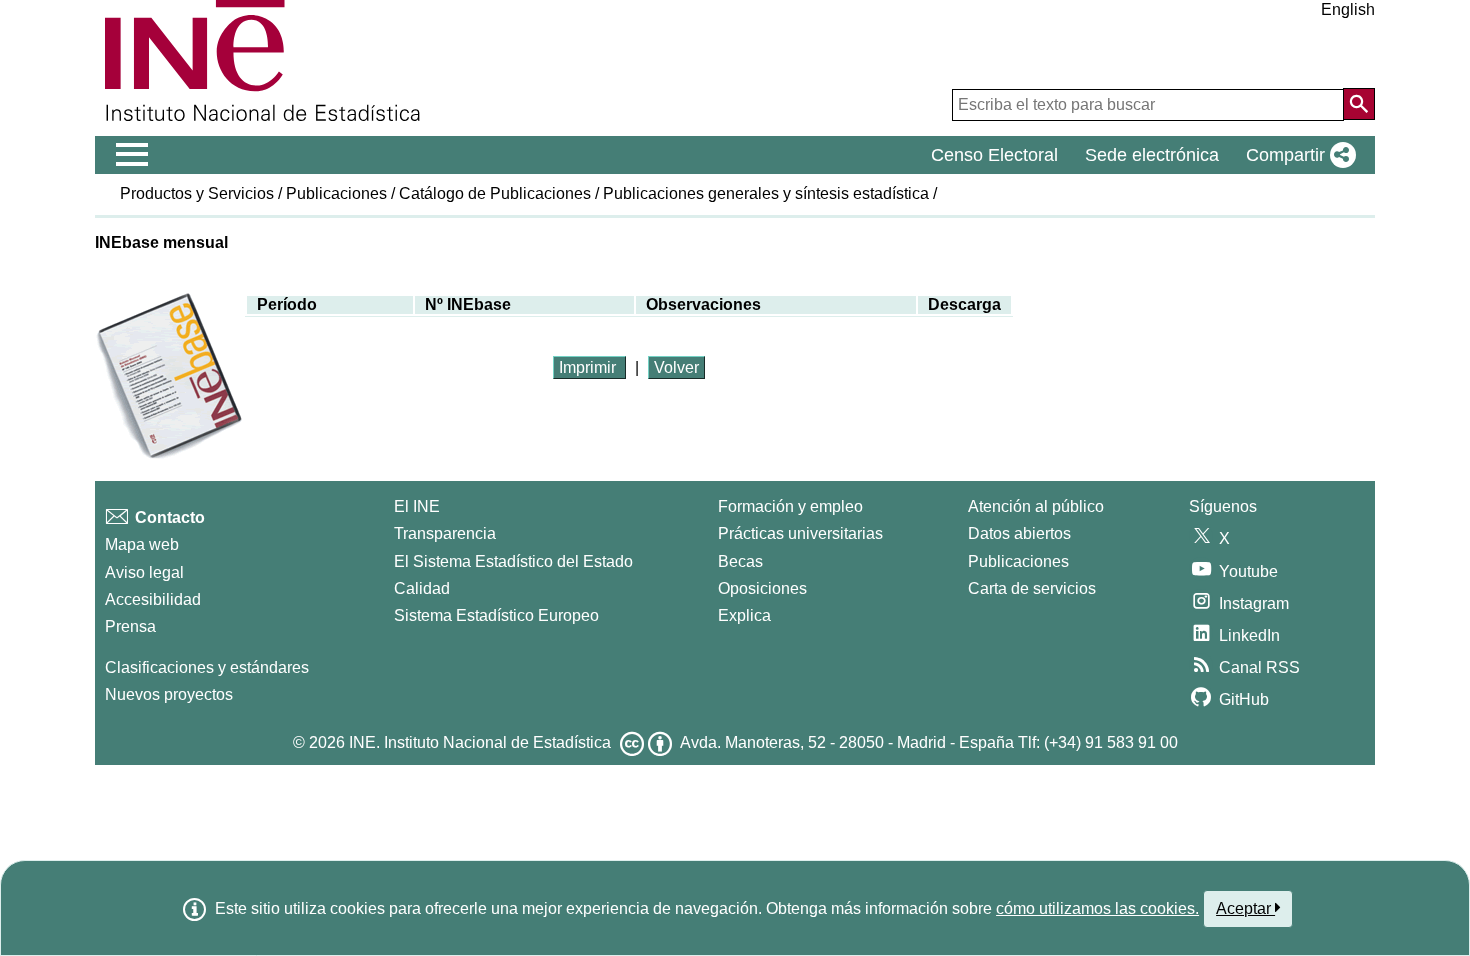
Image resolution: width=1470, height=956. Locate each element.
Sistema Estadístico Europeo (496, 615)
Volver (676, 367)
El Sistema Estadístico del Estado (513, 561)
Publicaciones (336, 193)
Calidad (422, 588)
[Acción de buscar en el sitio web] (1359, 104)
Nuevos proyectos (169, 694)
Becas (740, 561)
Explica (744, 615)
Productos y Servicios (197, 193)
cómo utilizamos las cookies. (1097, 908)
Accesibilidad (153, 599)
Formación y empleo (790, 506)
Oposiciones (762, 588)
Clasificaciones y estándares (207, 667)
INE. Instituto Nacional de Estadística (480, 742)
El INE (417, 506)
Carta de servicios (1032, 588)
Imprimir (589, 367)
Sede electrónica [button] (1152, 155)
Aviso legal (144, 572)
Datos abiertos (1019, 533)
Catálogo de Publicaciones (495, 193)
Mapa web (142, 544)
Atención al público (1036, 506)
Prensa (130, 626)
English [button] (1348, 9)
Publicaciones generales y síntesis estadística (766, 193)
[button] (1297, 155)
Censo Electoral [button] (994, 155)
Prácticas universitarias (800, 533)
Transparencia (445, 533)
